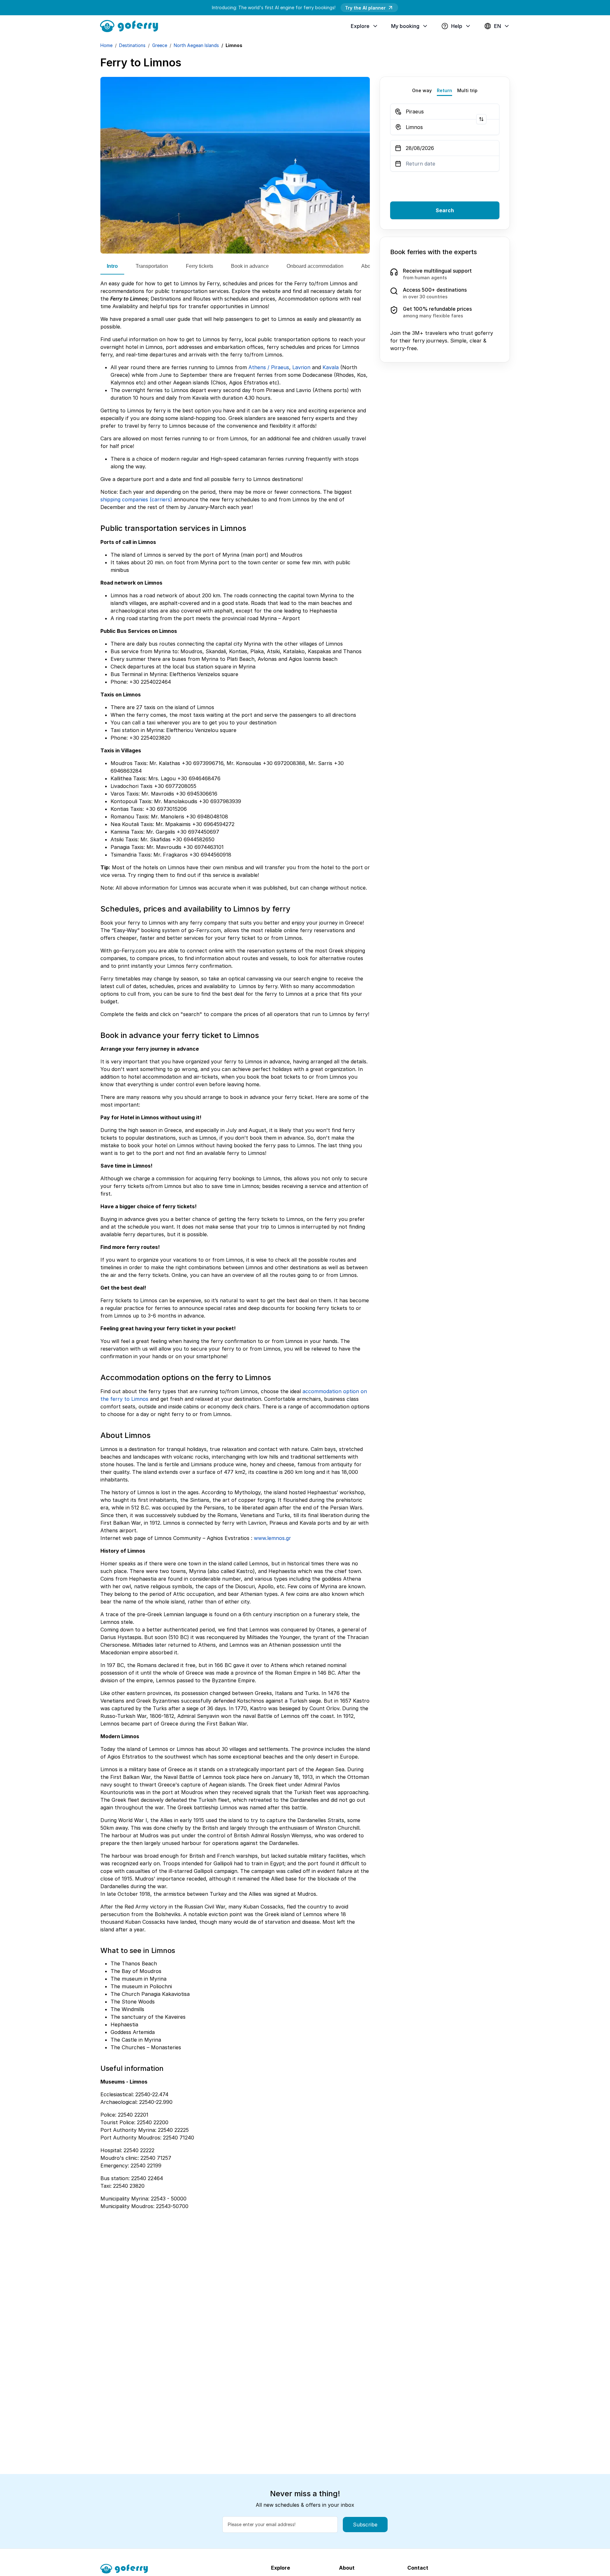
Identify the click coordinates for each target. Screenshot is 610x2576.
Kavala (331, 367)
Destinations (132, 45)
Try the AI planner (365, 8)
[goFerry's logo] (132, 25)
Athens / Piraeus (269, 367)
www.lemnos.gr (272, 1538)
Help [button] (457, 26)
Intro (112, 266)
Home (106, 45)
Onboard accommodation (315, 266)
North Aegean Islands (196, 45)
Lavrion (301, 367)
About (368, 266)
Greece (160, 45)
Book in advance (250, 266)
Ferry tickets (200, 266)
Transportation (152, 266)
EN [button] (498, 26)
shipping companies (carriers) (136, 499)
